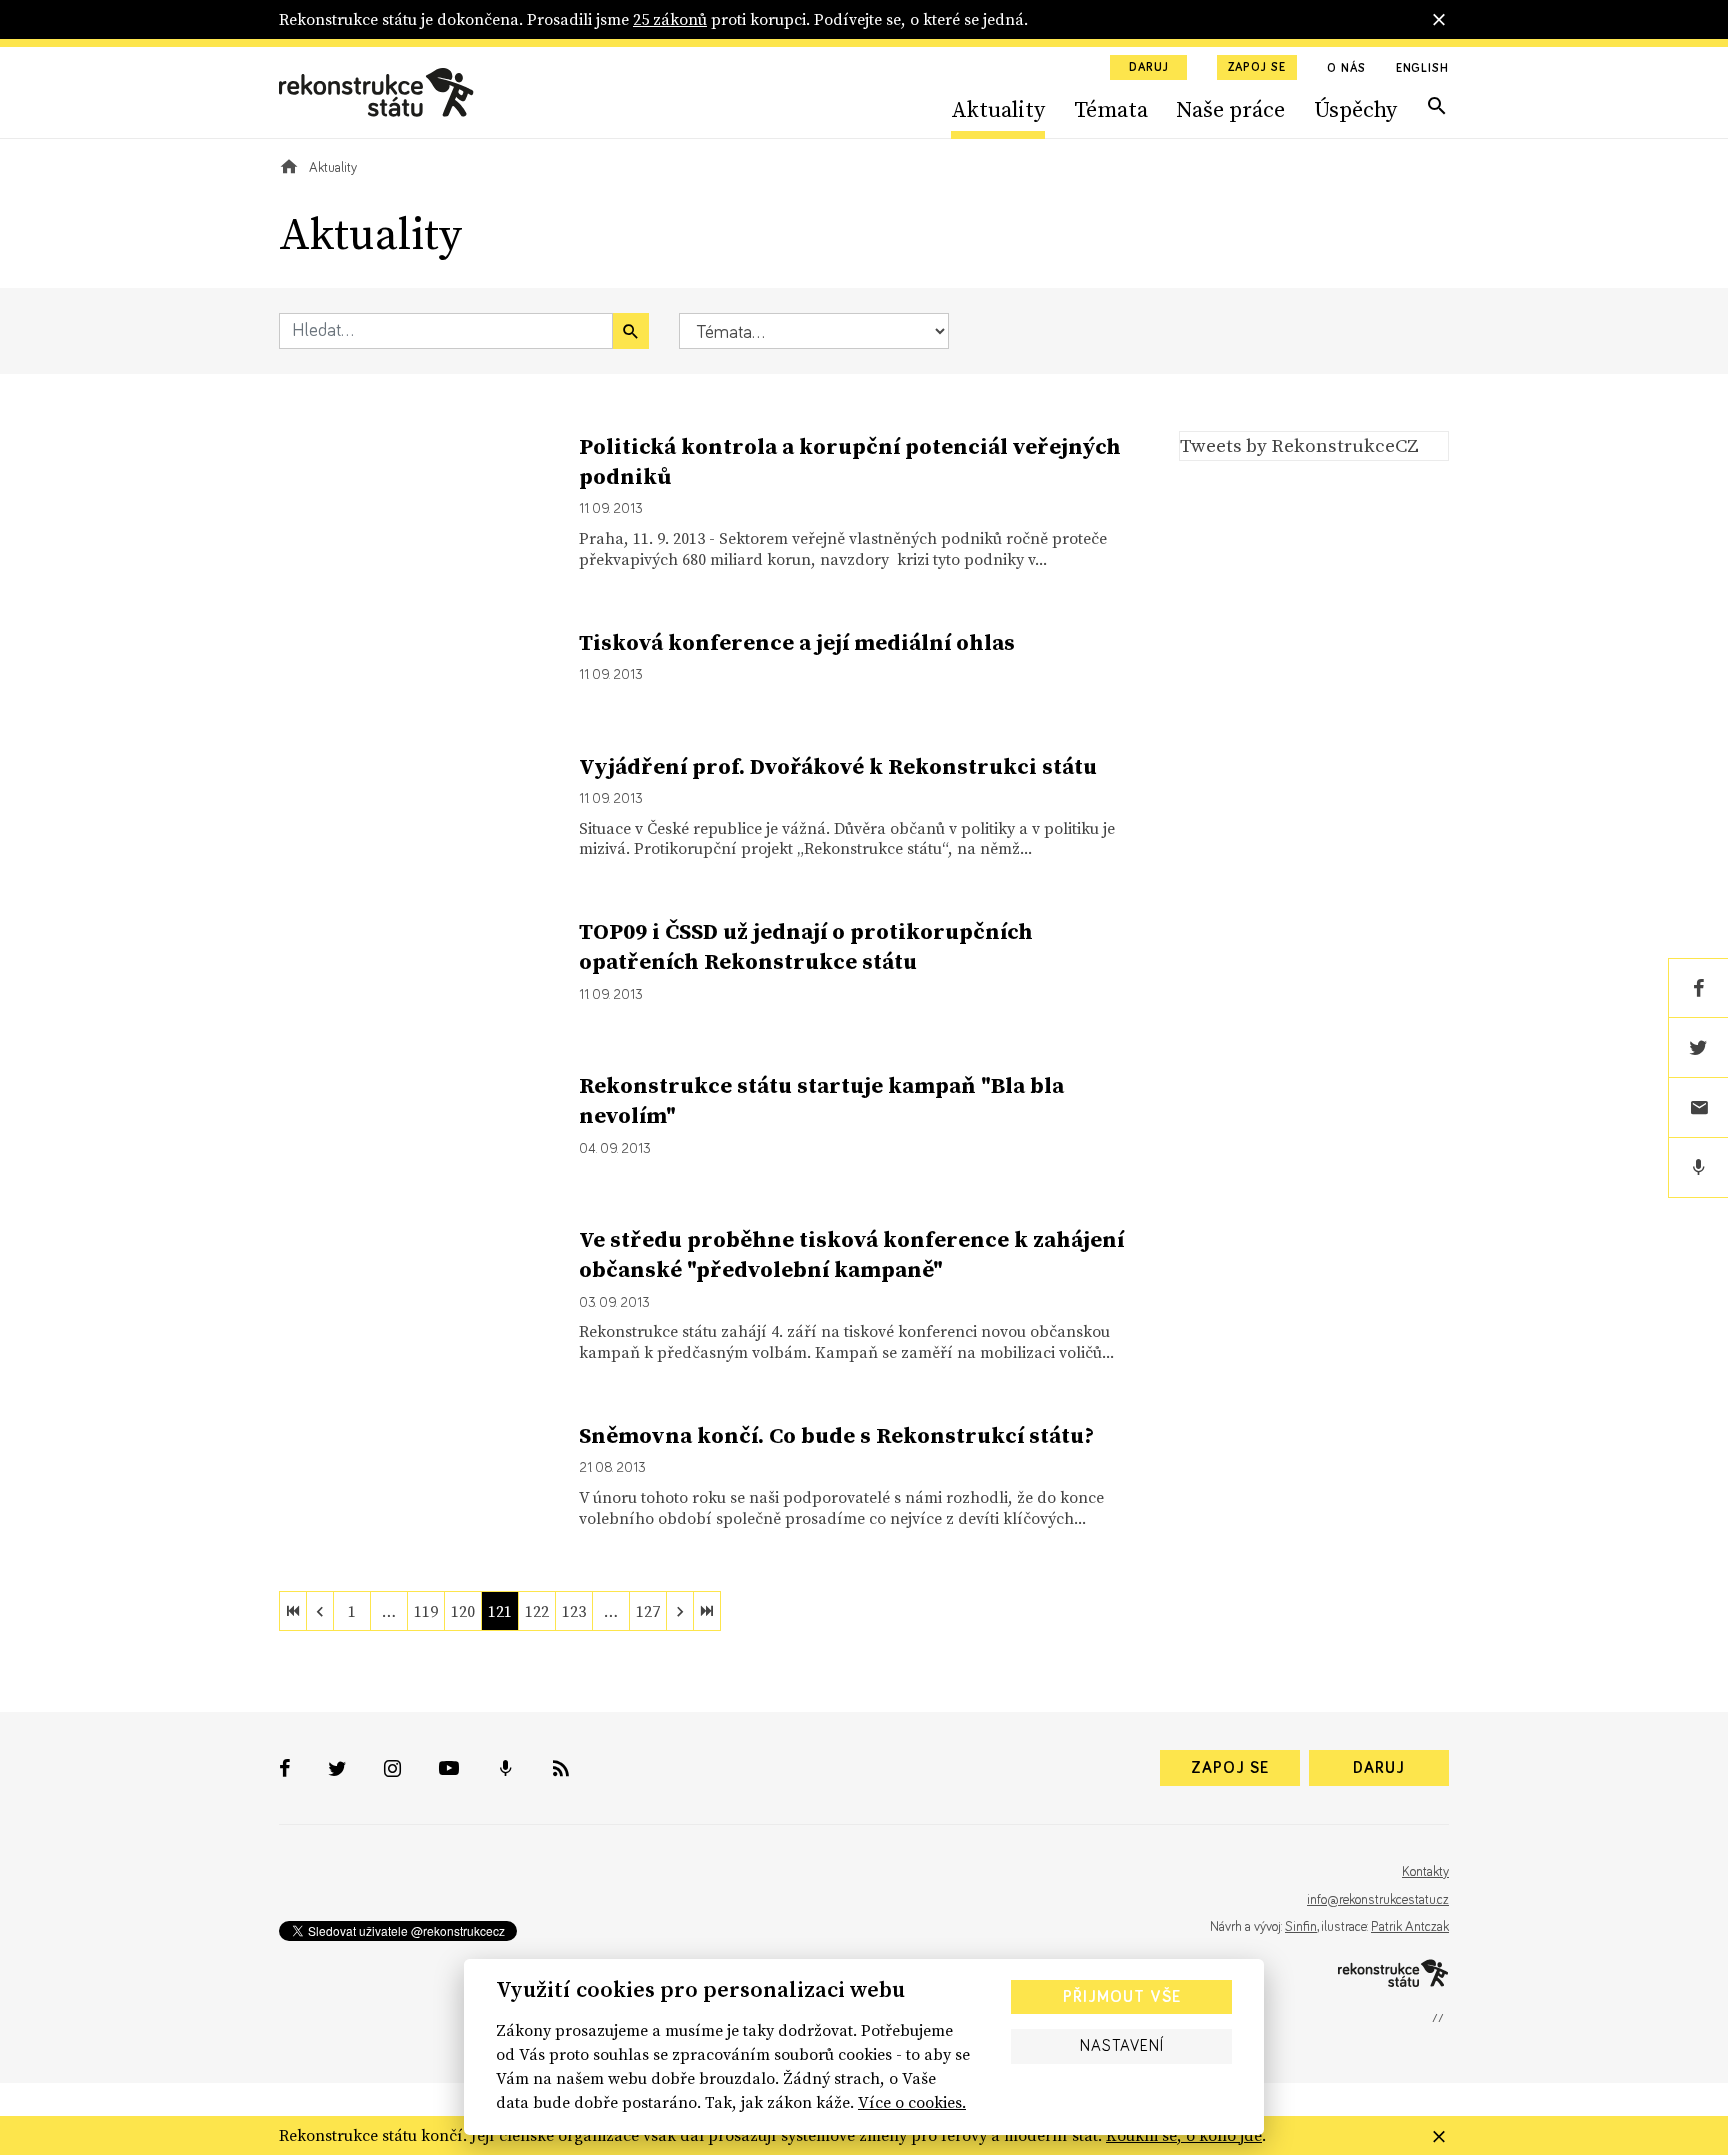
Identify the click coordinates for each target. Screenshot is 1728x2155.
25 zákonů (670, 19)
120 (463, 1611)
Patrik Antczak (1410, 1927)
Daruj (1149, 68)
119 (426, 1611)
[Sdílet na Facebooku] (1698, 988)
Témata (1111, 109)
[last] (707, 1611)
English (1422, 69)
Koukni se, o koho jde (1184, 2135)
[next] (680, 1611)
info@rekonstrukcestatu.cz (1378, 1900)
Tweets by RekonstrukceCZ (1299, 445)
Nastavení (1122, 2046)
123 (574, 1611)
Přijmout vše (1122, 1997)
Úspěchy (1355, 109)
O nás (1346, 69)
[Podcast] (1698, 1168)
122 (537, 1611)
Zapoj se (1257, 68)
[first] (293, 1611)
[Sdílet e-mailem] (1698, 1108)
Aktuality (998, 109)
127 (648, 1611)
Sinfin (1301, 1927)
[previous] (320, 1611)
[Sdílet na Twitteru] (1698, 1048)
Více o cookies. (912, 2102)
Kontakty (1425, 1872)
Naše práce (1230, 109)
